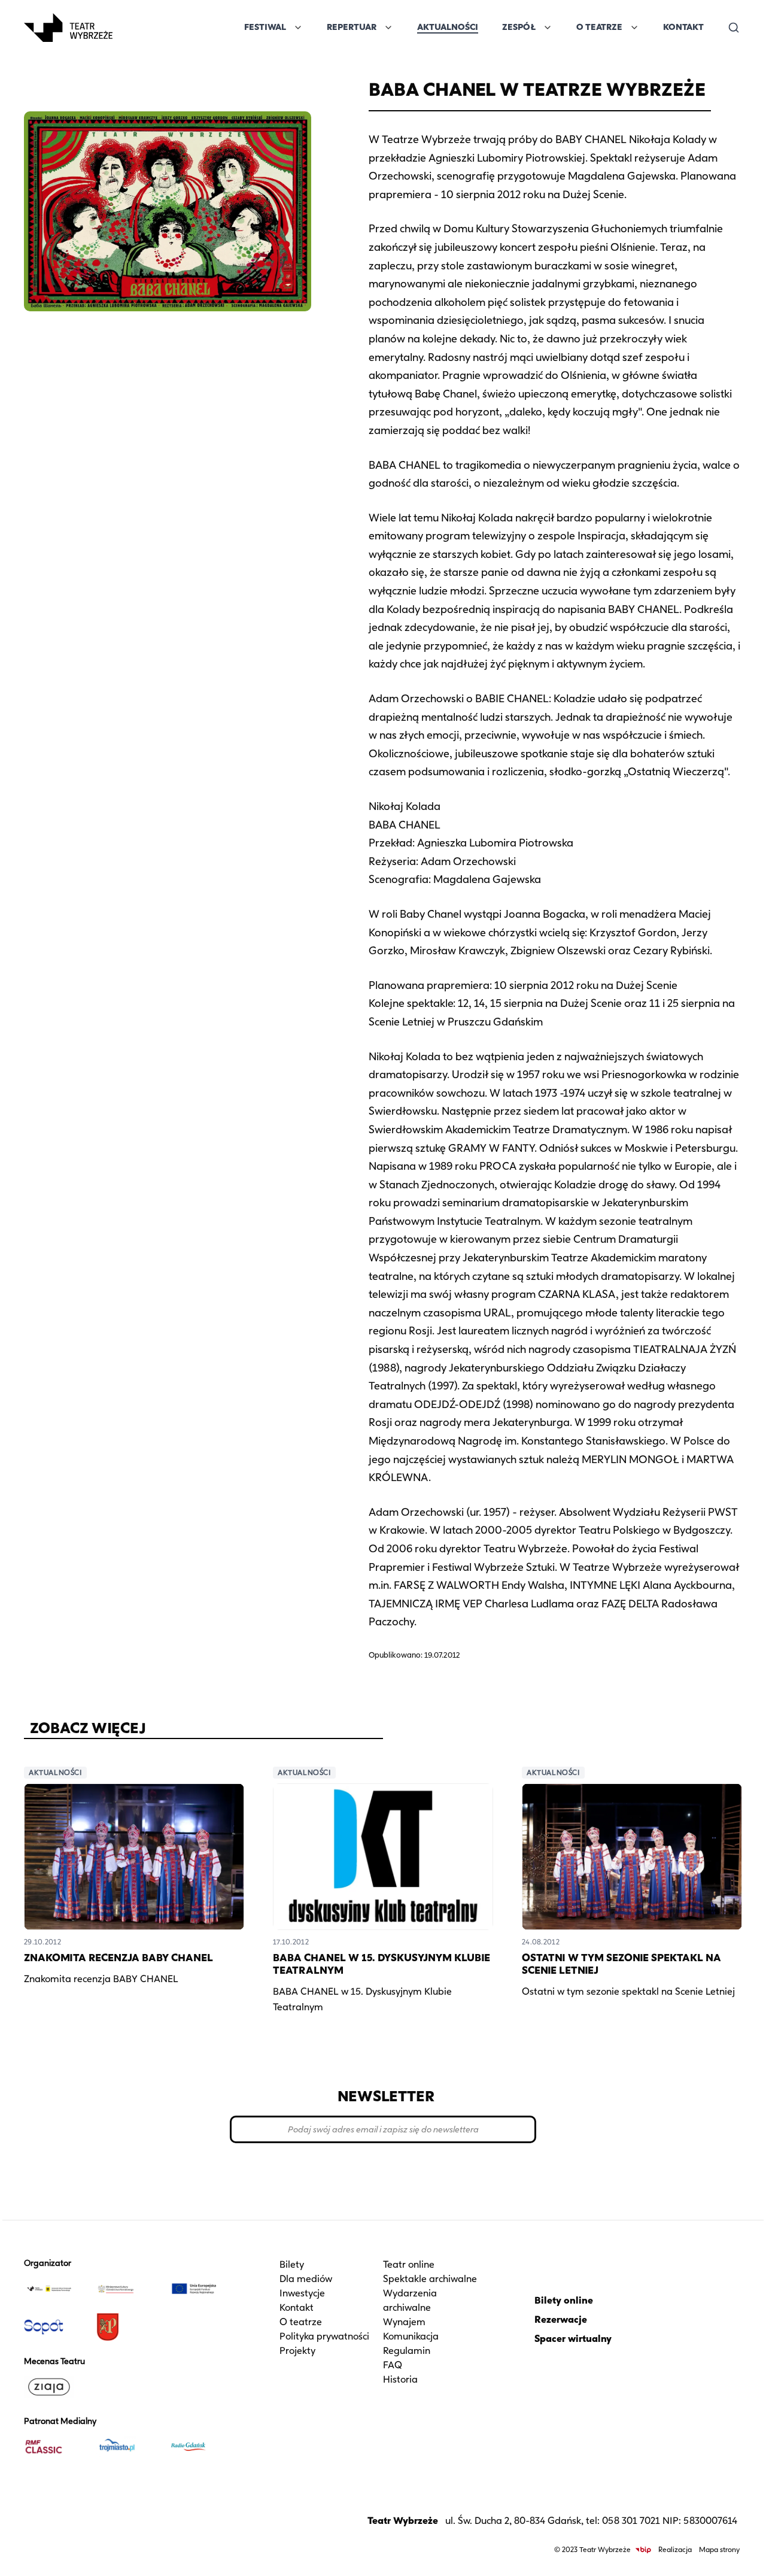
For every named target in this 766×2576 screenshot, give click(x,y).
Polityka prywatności (324, 2336)
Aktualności (448, 27)
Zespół (519, 27)
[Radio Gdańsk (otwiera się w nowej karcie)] (200, 2447)
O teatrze (301, 2322)
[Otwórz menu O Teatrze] (634, 28)
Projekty (297, 2351)
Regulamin (407, 2351)
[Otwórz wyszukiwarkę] (734, 28)
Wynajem (404, 2322)
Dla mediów (306, 2279)
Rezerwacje (561, 2319)
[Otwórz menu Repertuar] (388, 28)
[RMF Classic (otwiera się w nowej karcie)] (55, 2447)
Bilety (292, 2264)
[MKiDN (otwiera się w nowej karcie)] (128, 2289)
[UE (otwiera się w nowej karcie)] (200, 2289)
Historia (400, 2379)
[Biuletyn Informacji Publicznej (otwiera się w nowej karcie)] (643, 2550)
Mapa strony (719, 2549)
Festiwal (265, 27)
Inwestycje (302, 2293)
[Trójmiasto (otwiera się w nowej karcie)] (128, 2447)
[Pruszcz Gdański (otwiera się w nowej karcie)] (128, 2327)
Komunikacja (411, 2336)
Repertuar (352, 27)
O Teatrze (599, 27)
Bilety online (564, 2300)
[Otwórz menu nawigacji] (126, 28)
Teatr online (409, 2264)
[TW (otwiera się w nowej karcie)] (55, 2289)
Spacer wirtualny (573, 2339)
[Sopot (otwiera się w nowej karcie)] (55, 2327)
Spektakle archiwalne (430, 2279)
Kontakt (683, 27)
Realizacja (675, 2549)
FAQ (393, 2365)
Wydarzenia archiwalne (410, 2300)
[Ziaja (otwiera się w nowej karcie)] (55, 2387)
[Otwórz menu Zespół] (548, 28)
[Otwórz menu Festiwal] (298, 28)
